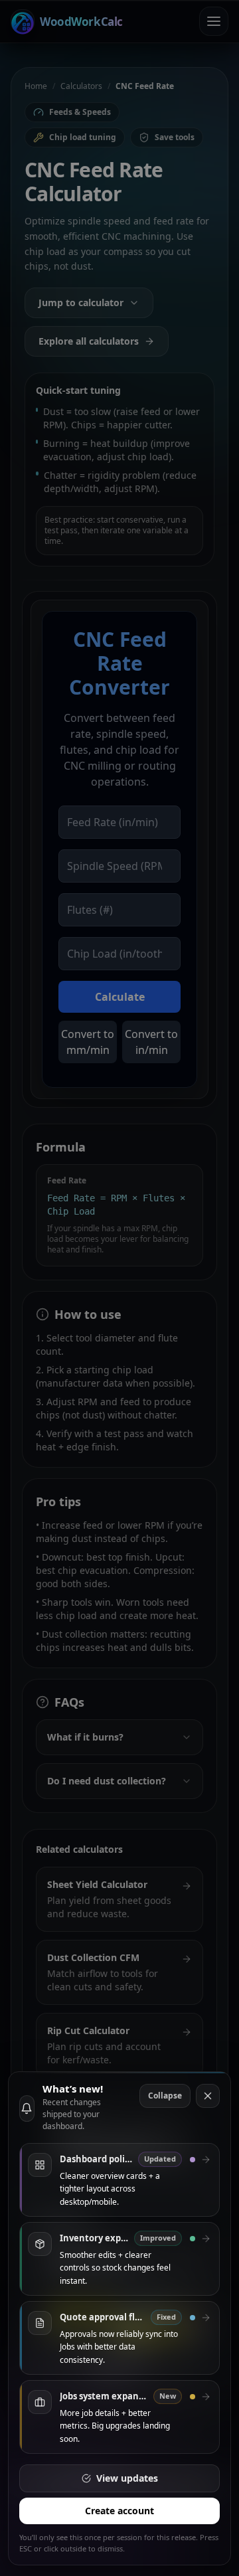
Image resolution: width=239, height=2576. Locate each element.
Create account (119, 2511)
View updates (127, 2478)
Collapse (165, 2096)
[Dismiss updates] (208, 2096)
